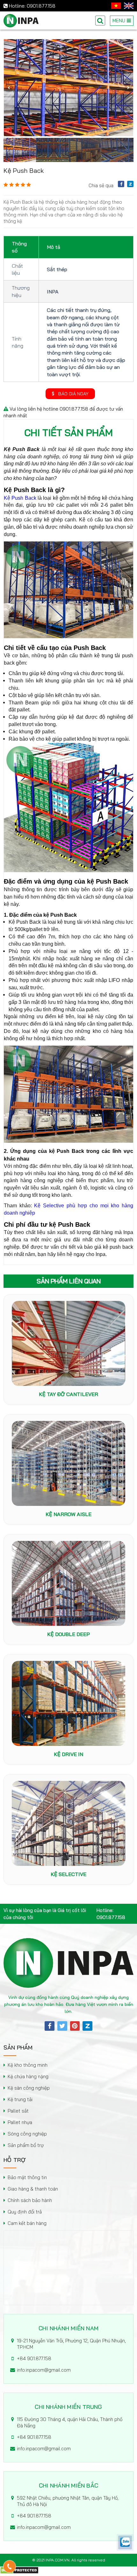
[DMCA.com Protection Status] (19, 2572)
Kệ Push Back (20, 498)
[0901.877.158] (10, 2566)
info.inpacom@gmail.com (44, 2370)
